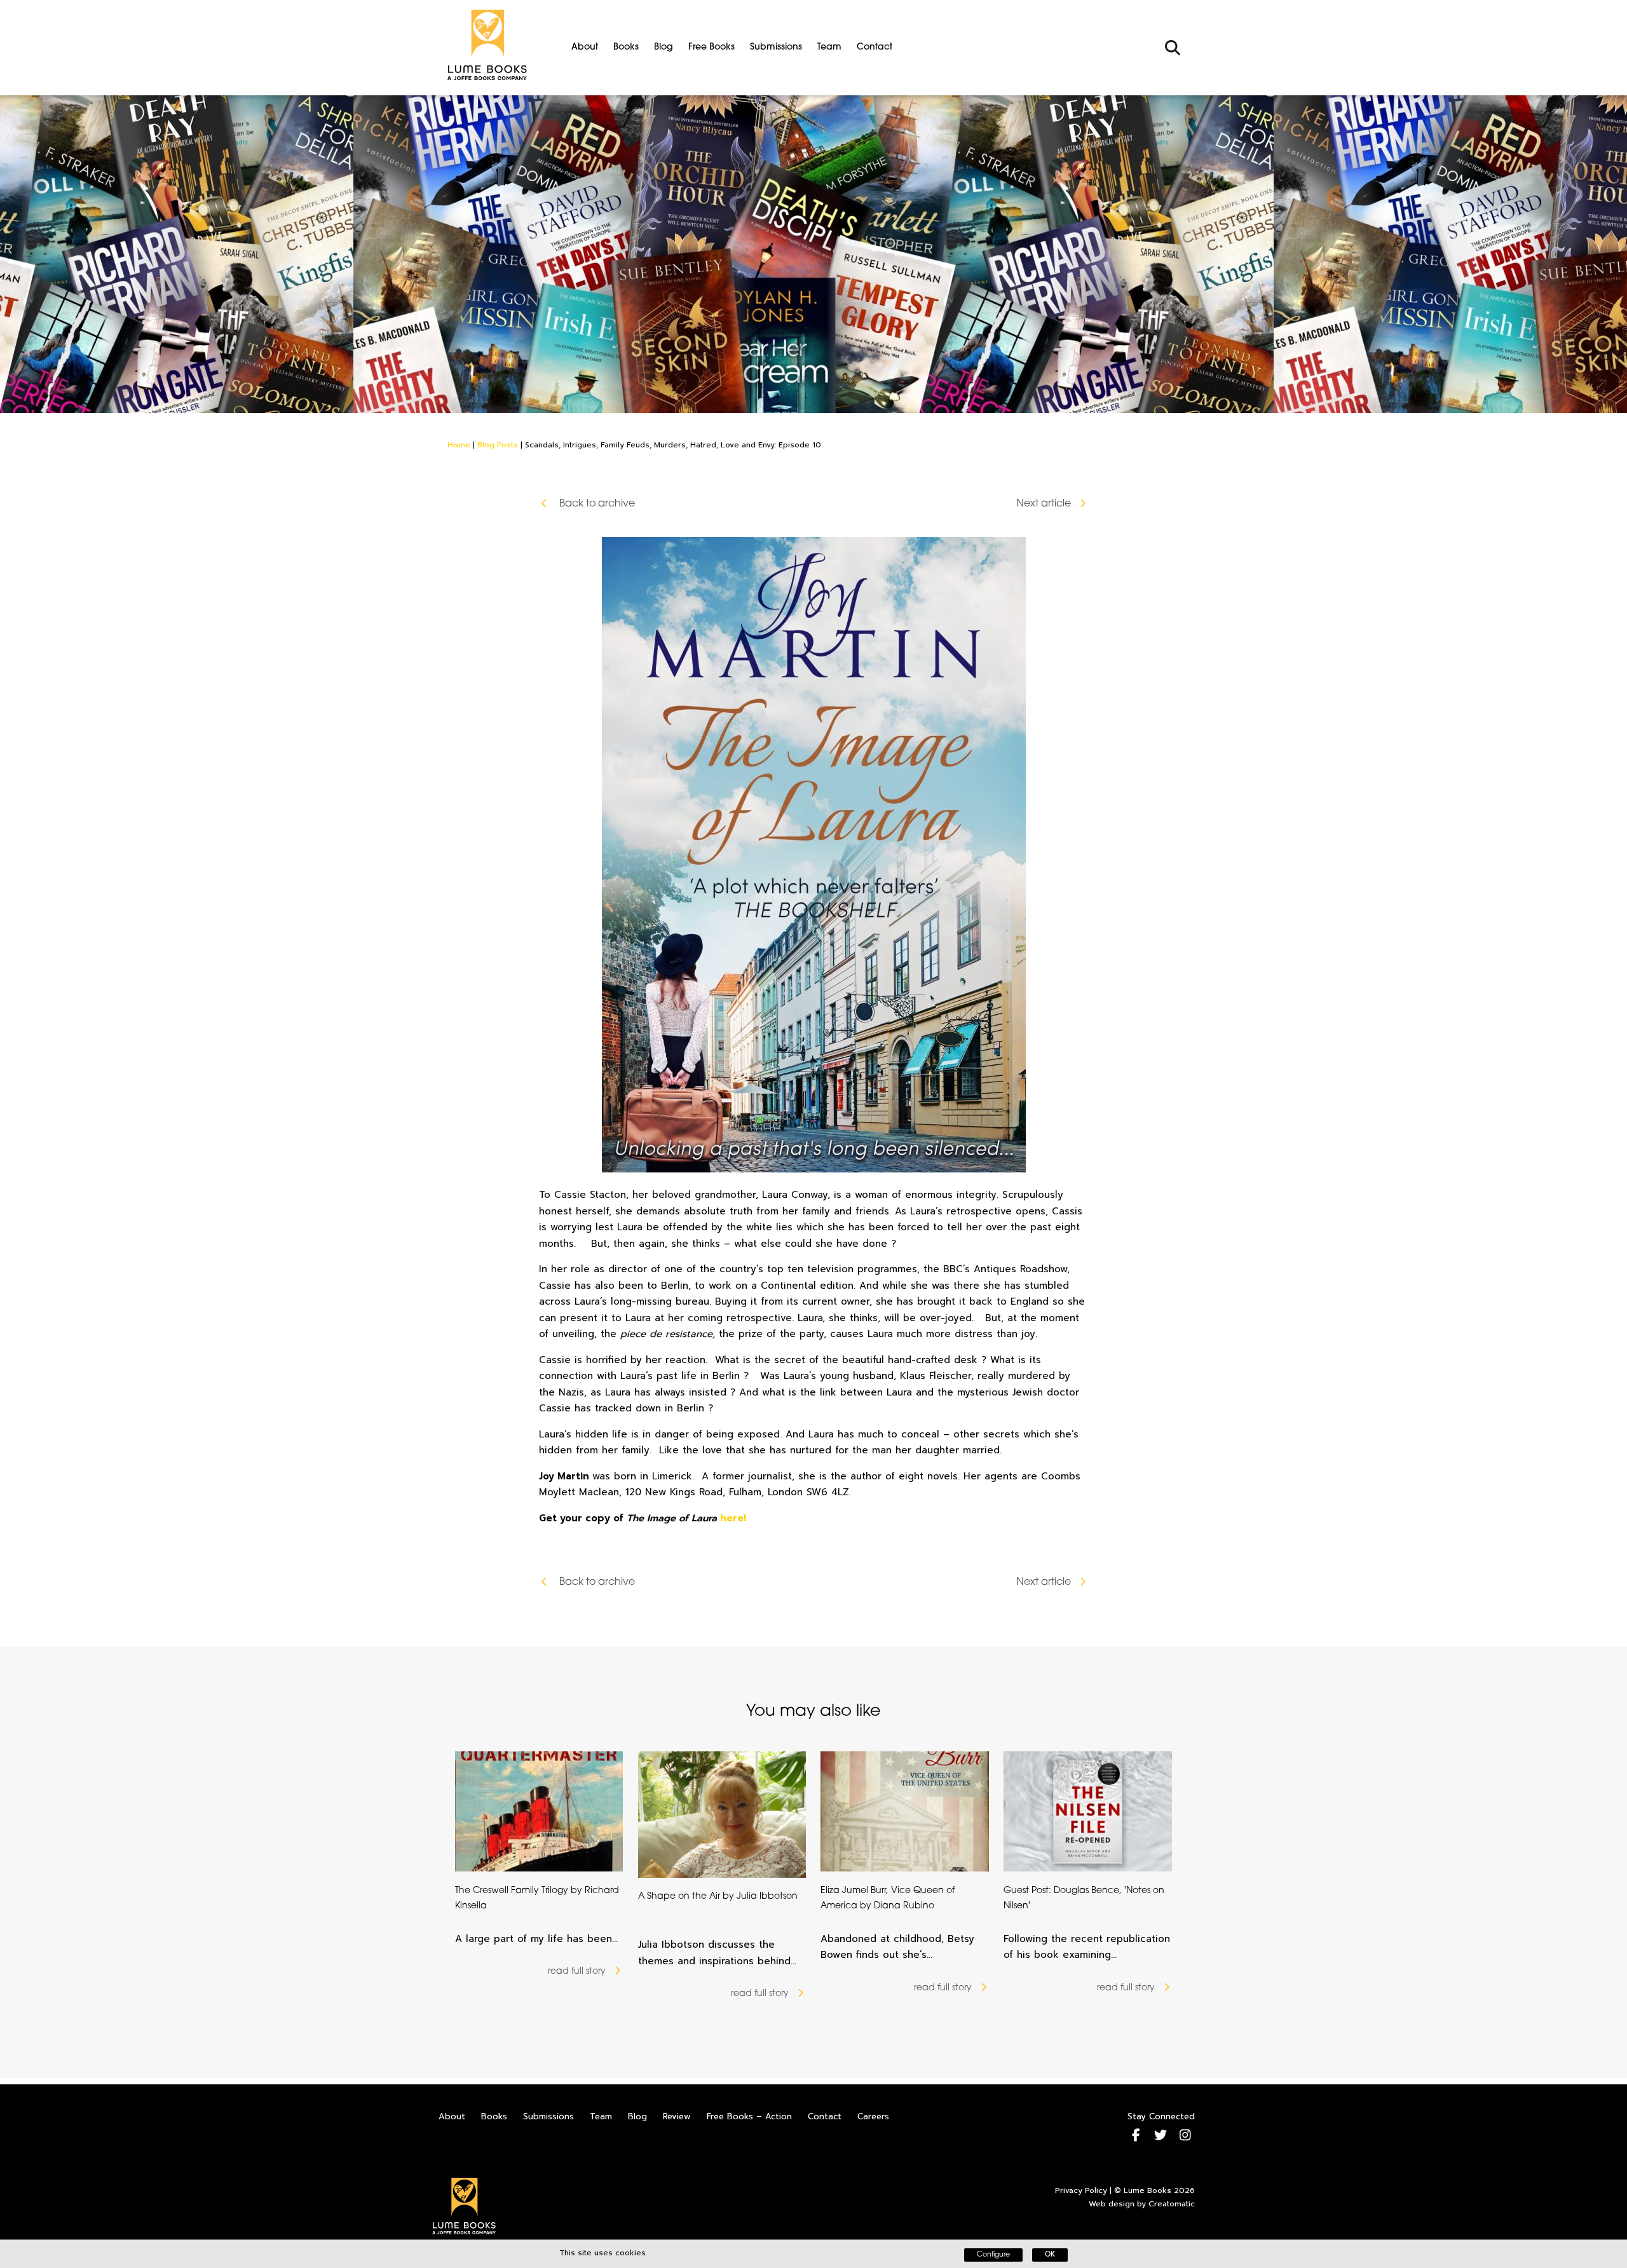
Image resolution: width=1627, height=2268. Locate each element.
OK (1050, 2255)
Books (626, 47)
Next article (1044, 504)
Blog (664, 47)
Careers (873, 2116)
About (585, 47)
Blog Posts (498, 445)
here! (733, 1518)
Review (677, 2116)
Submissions (776, 47)
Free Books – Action (749, 2116)
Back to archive (596, 504)
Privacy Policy (1081, 2190)
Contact (875, 47)
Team (829, 47)
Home (459, 445)
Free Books (711, 47)
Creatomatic (1172, 2204)
